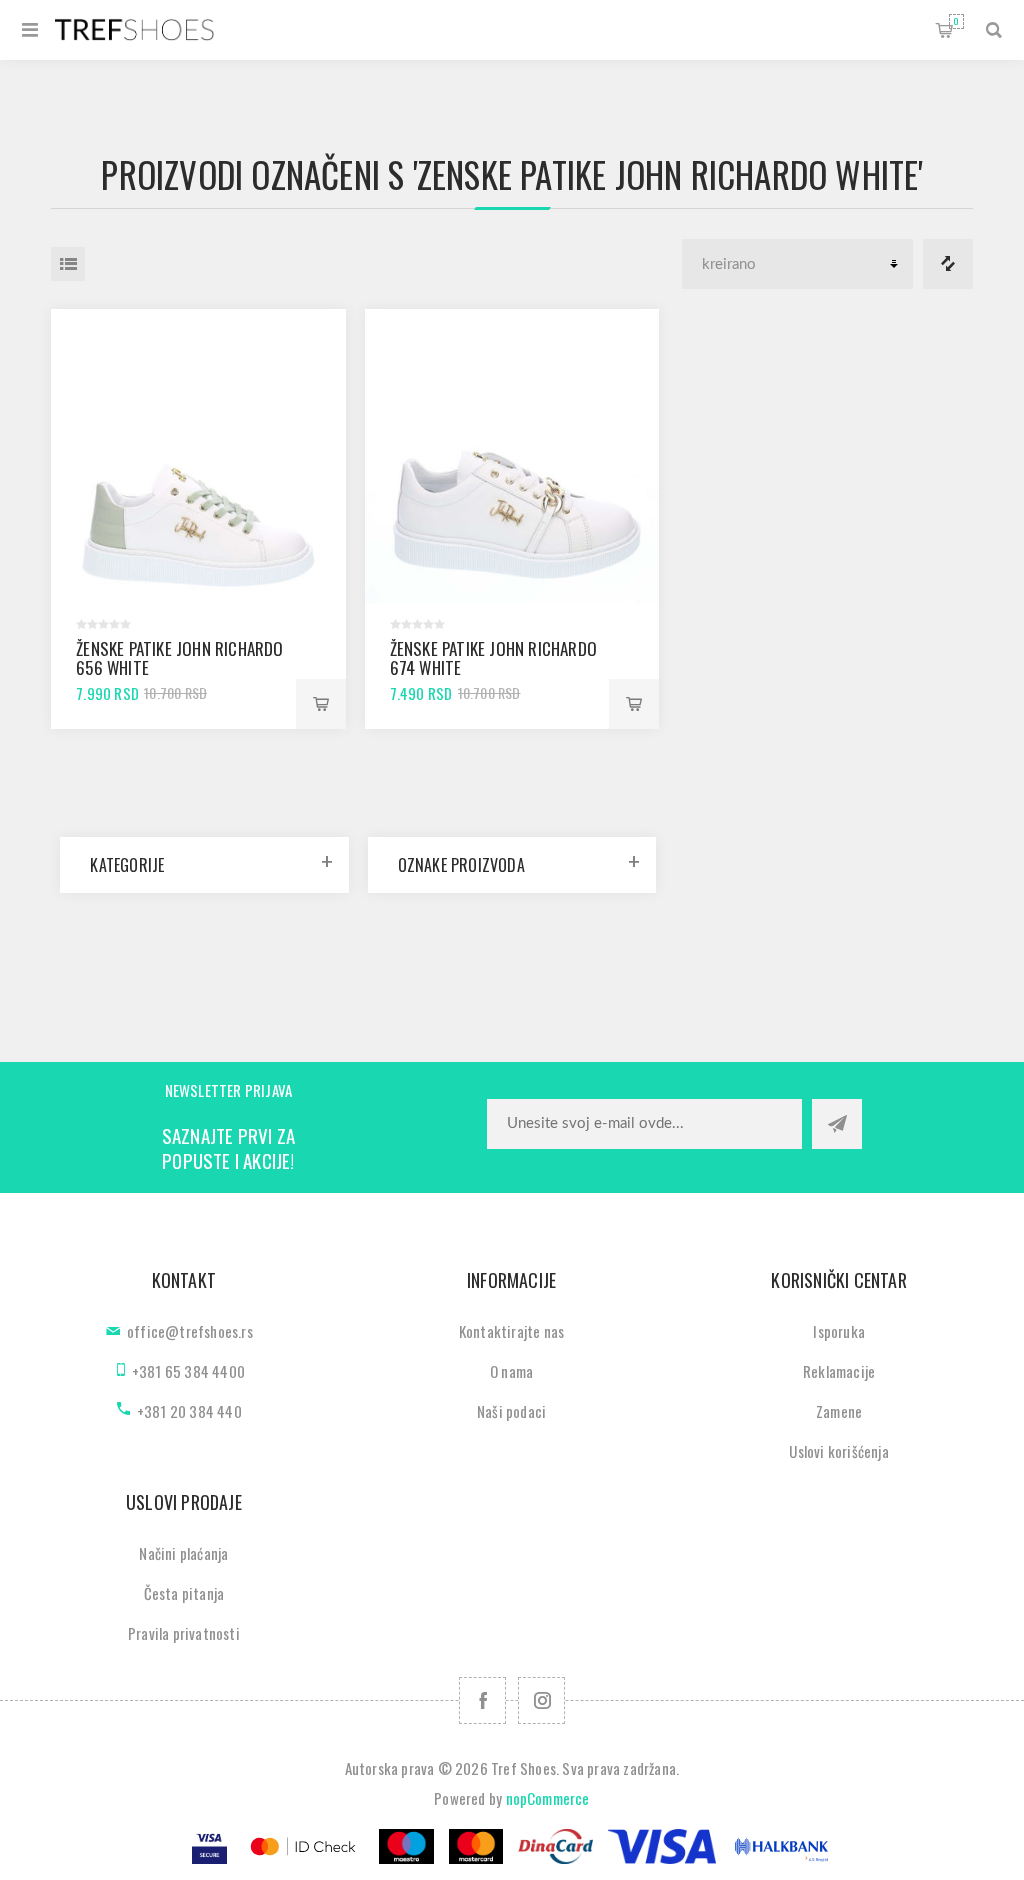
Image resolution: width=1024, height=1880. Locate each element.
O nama (511, 1371)
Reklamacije (839, 1371)
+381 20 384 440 (189, 1411)
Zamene (839, 1411)
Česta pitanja (184, 1593)
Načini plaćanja (183, 1553)
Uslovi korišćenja (838, 1451)
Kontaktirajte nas (511, 1331)
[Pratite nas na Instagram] (541, 1700)
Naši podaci (511, 1411)
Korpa (956, 21)
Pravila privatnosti (184, 1633)
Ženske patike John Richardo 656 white (179, 658)
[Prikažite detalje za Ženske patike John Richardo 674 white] (512, 456)
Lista (68, 264)
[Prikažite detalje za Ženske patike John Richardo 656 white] (198, 456)
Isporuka (839, 1331)
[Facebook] (482, 1700)
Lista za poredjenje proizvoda (948, 264)
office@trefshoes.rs (190, 1331)
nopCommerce (548, 1798)
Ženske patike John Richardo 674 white (493, 658)
